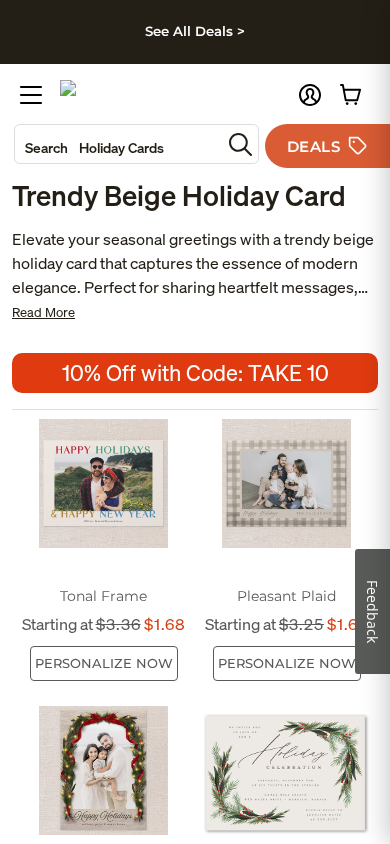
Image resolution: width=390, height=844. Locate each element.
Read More (43, 312)
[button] (310, 95)
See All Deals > (195, 31)
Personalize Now (104, 663)
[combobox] (118, 144)
